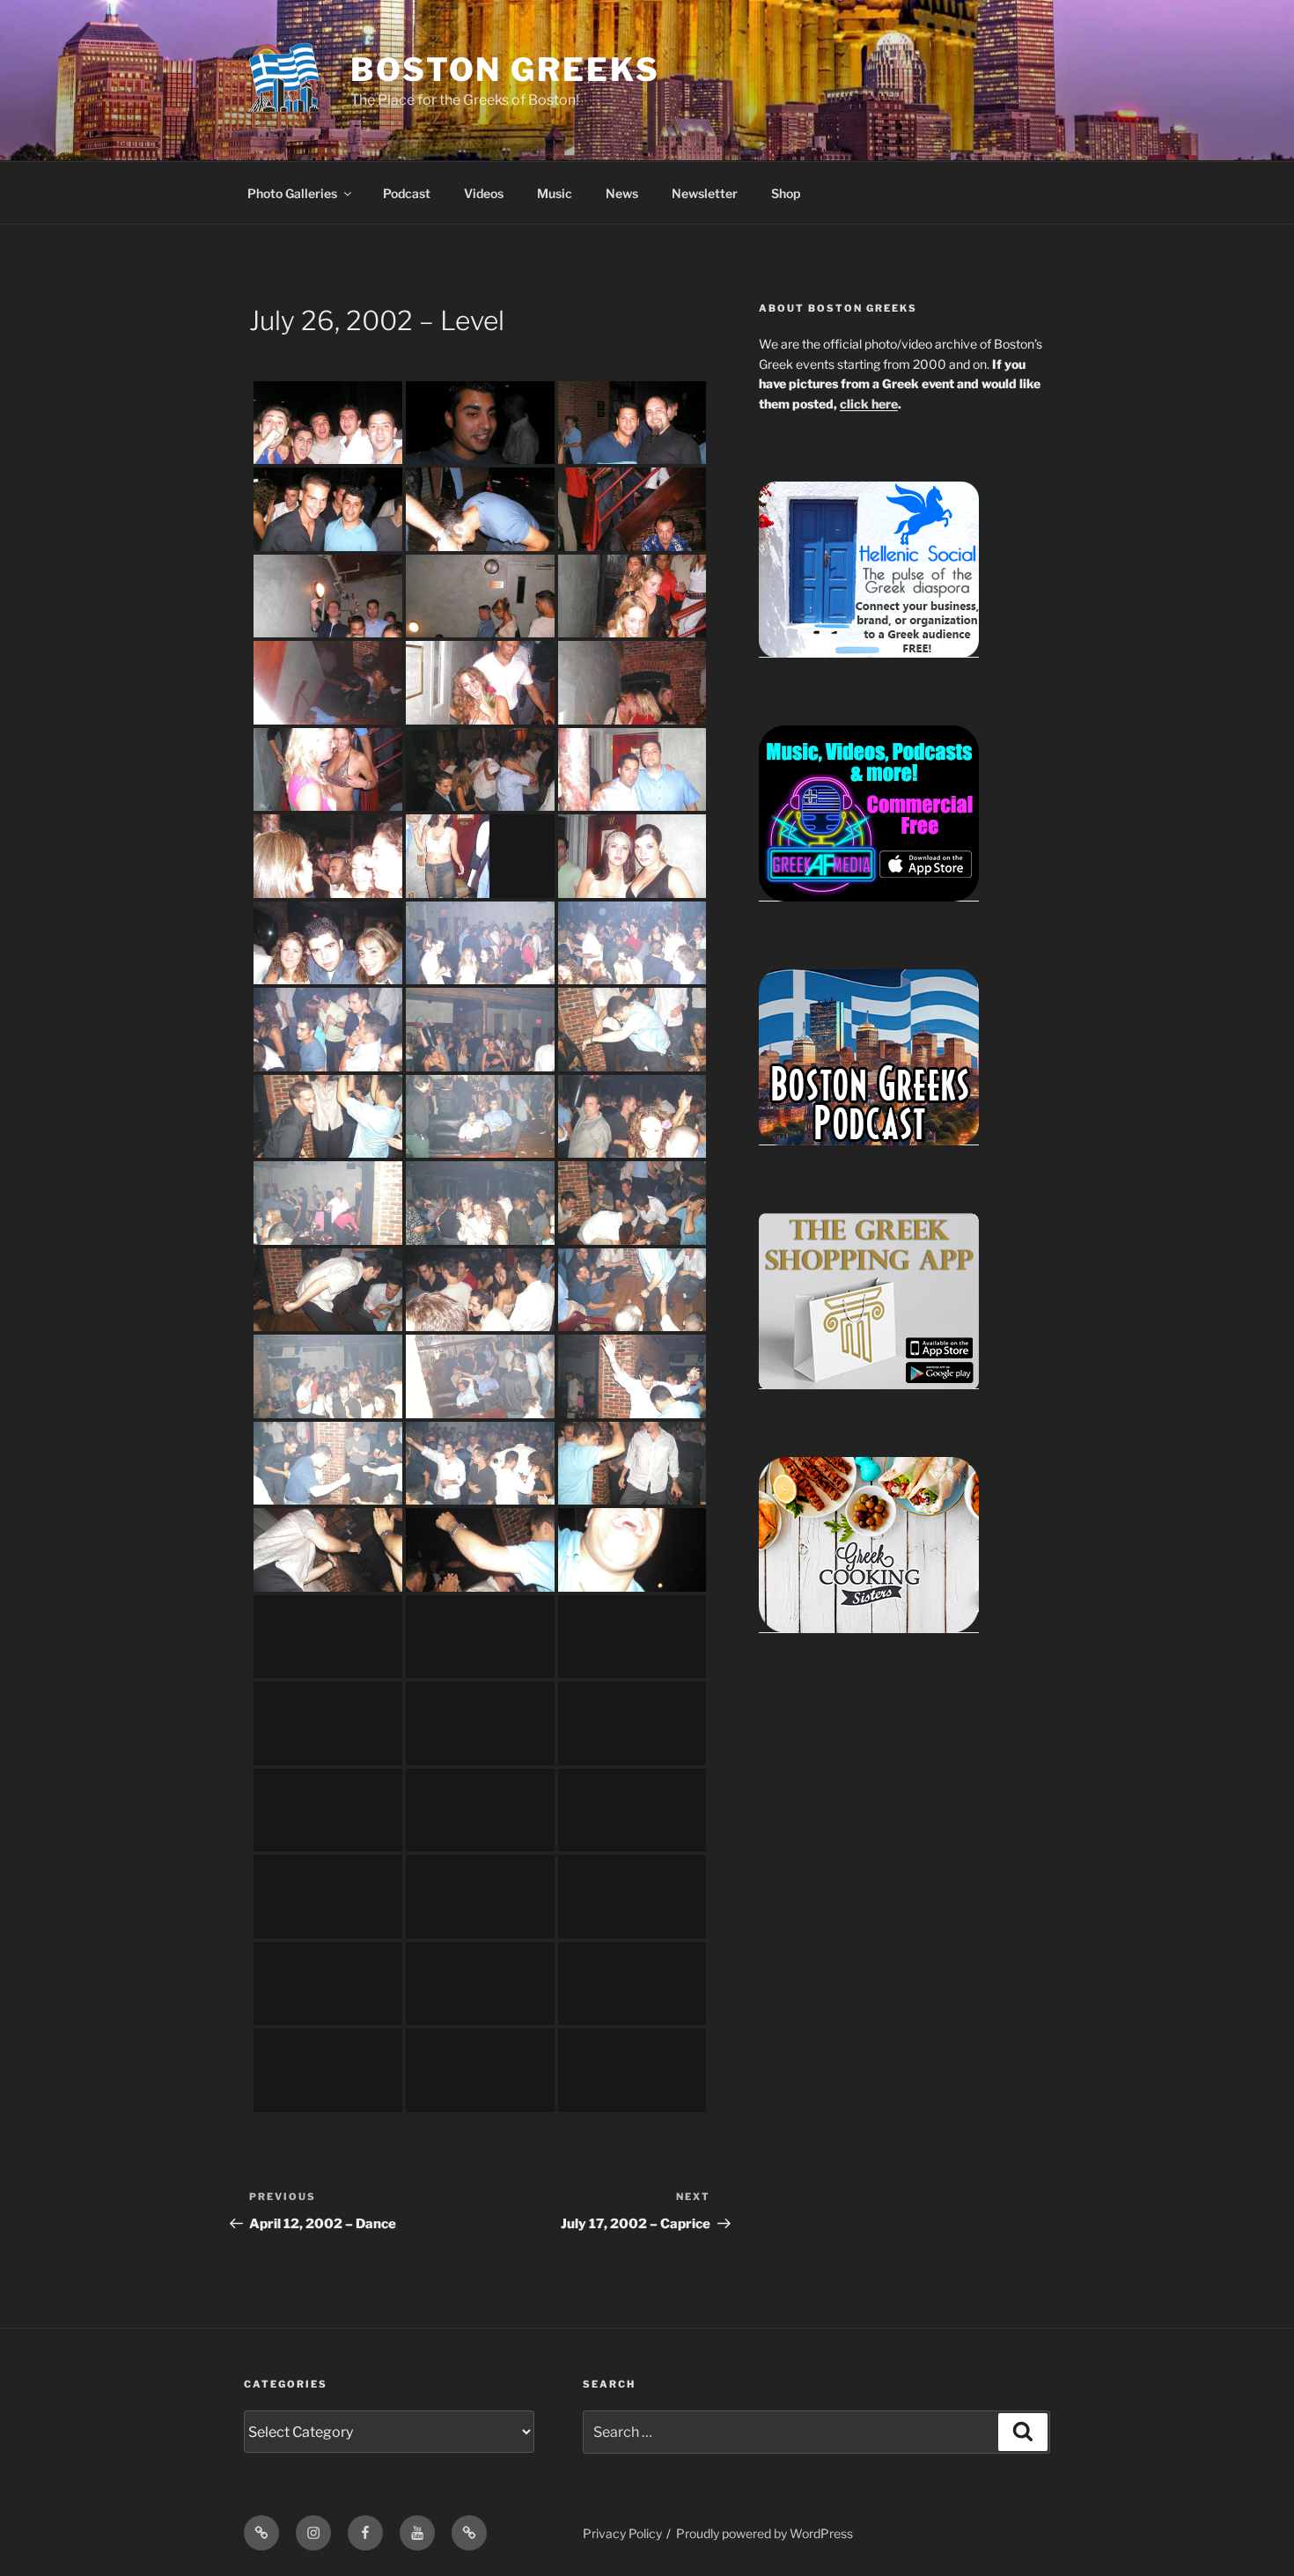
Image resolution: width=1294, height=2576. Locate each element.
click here (869, 404)
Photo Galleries (292, 193)
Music (555, 193)
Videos (484, 193)
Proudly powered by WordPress (765, 2533)
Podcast (407, 193)
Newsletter (705, 193)
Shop (786, 193)
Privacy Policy (622, 2533)
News (622, 193)
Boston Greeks (505, 70)
